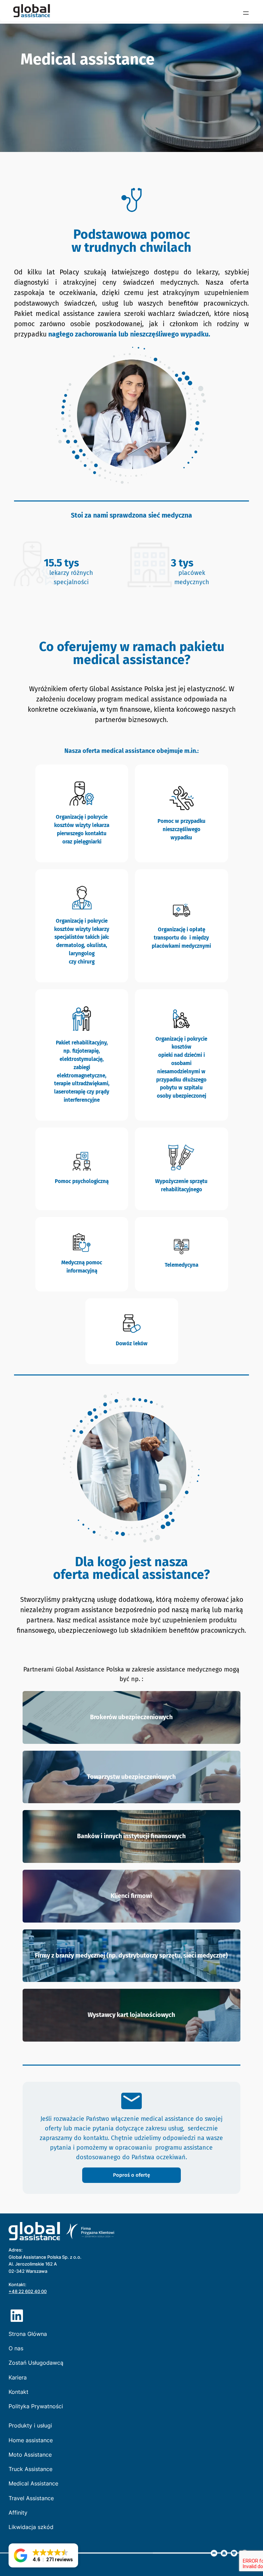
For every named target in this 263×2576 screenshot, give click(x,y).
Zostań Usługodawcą (36, 2363)
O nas (16, 2348)
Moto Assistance (30, 2455)
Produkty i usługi (30, 2426)
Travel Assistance (31, 2498)
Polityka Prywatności (36, 2406)
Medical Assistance (33, 2484)
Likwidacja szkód (31, 2527)
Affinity (18, 2513)
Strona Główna (28, 2334)
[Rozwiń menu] (246, 13)
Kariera (18, 2378)
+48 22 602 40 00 (28, 2291)
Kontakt (18, 2392)
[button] (43, 2555)
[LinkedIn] (17, 2316)
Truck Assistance (30, 2469)
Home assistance (31, 2440)
